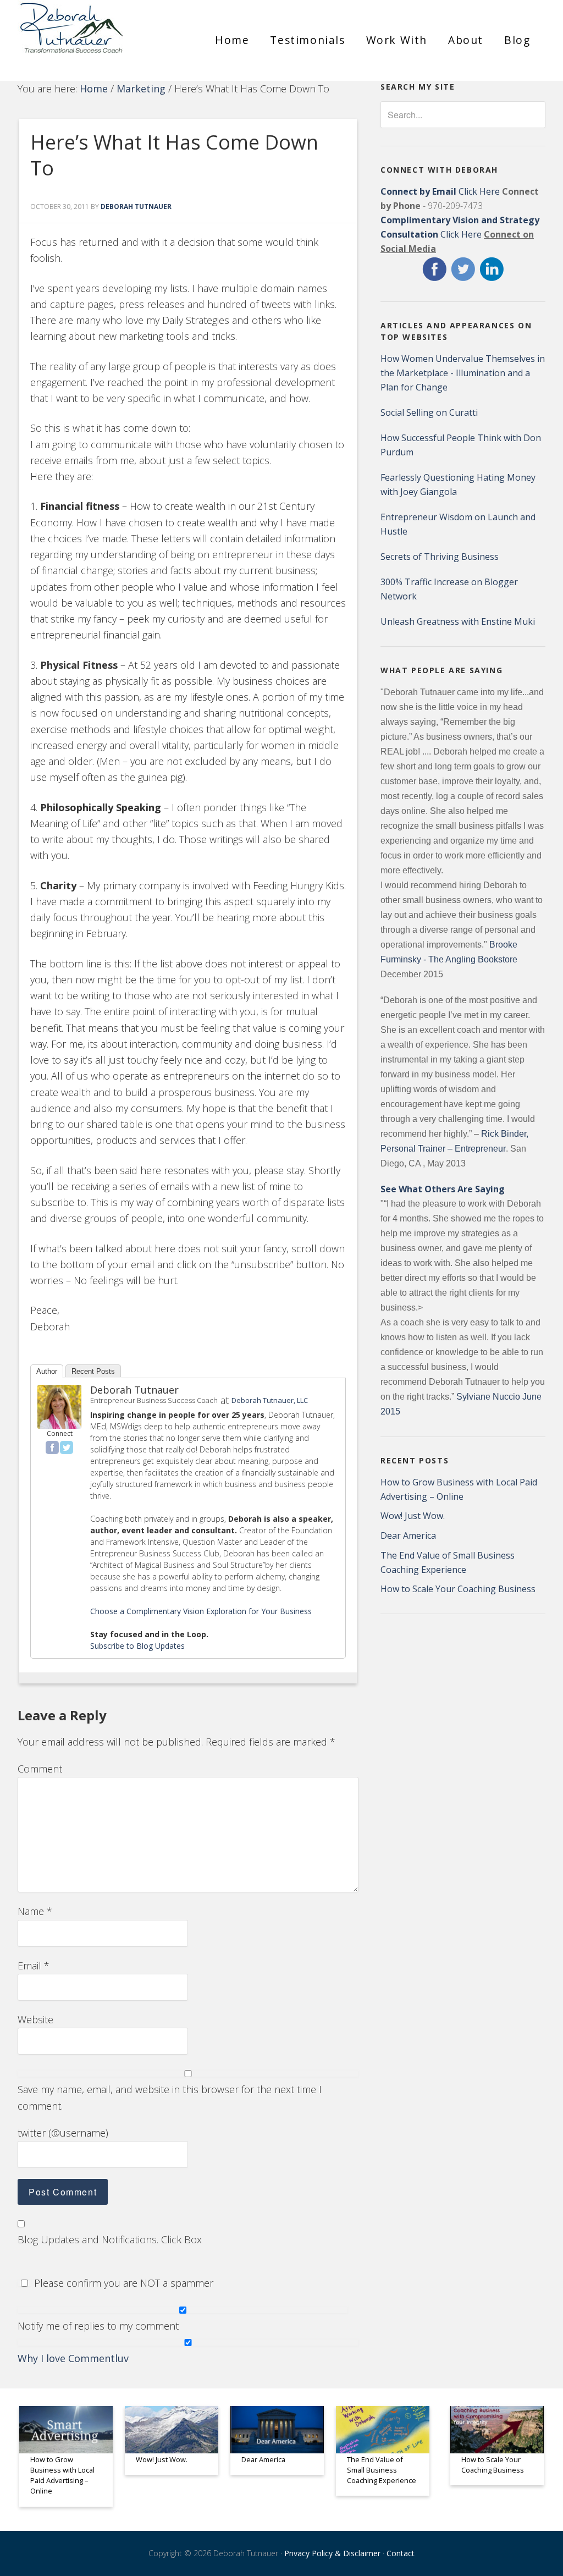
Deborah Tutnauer (134, 1390)
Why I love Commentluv (73, 2358)
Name (35, 1911)
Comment (40, 1769)
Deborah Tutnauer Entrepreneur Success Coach (100, 36)
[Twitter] (67, 1447)
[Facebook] (52, 1447)
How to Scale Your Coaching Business (458, 1589)
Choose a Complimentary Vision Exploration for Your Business (201, 1611)
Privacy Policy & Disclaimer (332, 2553)
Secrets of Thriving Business (440, 557)
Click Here (440, 191)
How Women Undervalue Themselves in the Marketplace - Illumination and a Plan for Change (463, 373)
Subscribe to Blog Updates (137, 1646)
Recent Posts (93, 1371)
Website (35, 2019)
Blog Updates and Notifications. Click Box (110, 2239)
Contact (401, 2553)
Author (47, 1371)
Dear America (408, 1535)
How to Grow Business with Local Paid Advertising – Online (62, 2475)
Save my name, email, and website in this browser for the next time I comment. (170, 2097)
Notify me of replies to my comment (98, 2326)
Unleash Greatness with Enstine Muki (458, 621)
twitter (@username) (63, 2133)
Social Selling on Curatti (429, 412)
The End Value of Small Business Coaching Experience (382, 2470)
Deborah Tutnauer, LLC (270, 1400)
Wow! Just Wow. (413, 1516)
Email (34, 1966)
